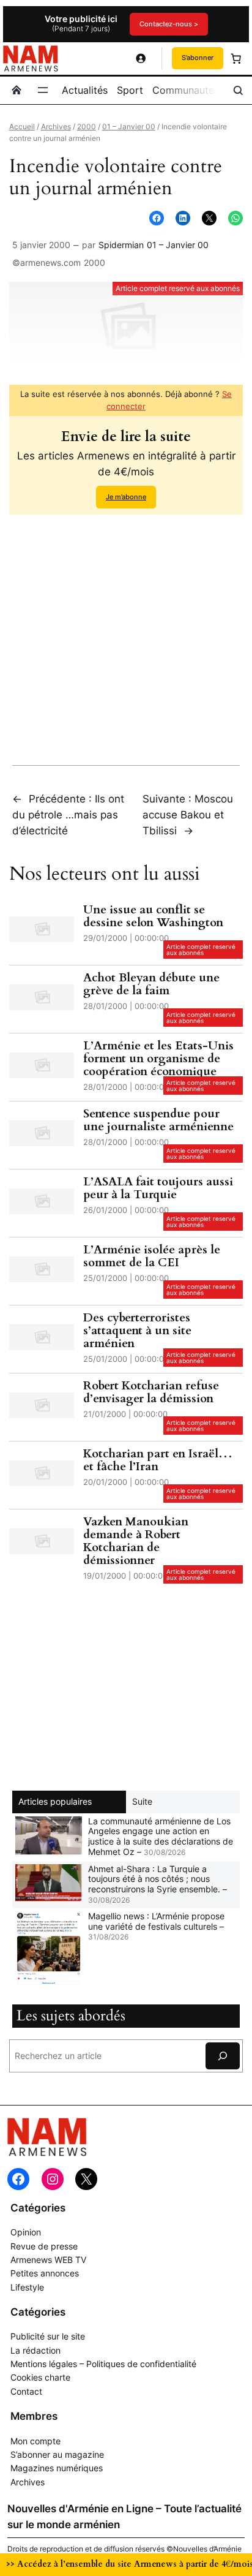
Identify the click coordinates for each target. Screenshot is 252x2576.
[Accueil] (17, 90)
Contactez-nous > (169, 24)
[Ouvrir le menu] (43, 90)
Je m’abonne (126, 497)
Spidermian (121, 245)
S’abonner (198, 58)
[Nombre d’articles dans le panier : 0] (236, 58)
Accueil (22, 127)
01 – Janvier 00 (129, 127)
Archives (56, 127)
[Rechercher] (223, 2056)
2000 (87, 127)
